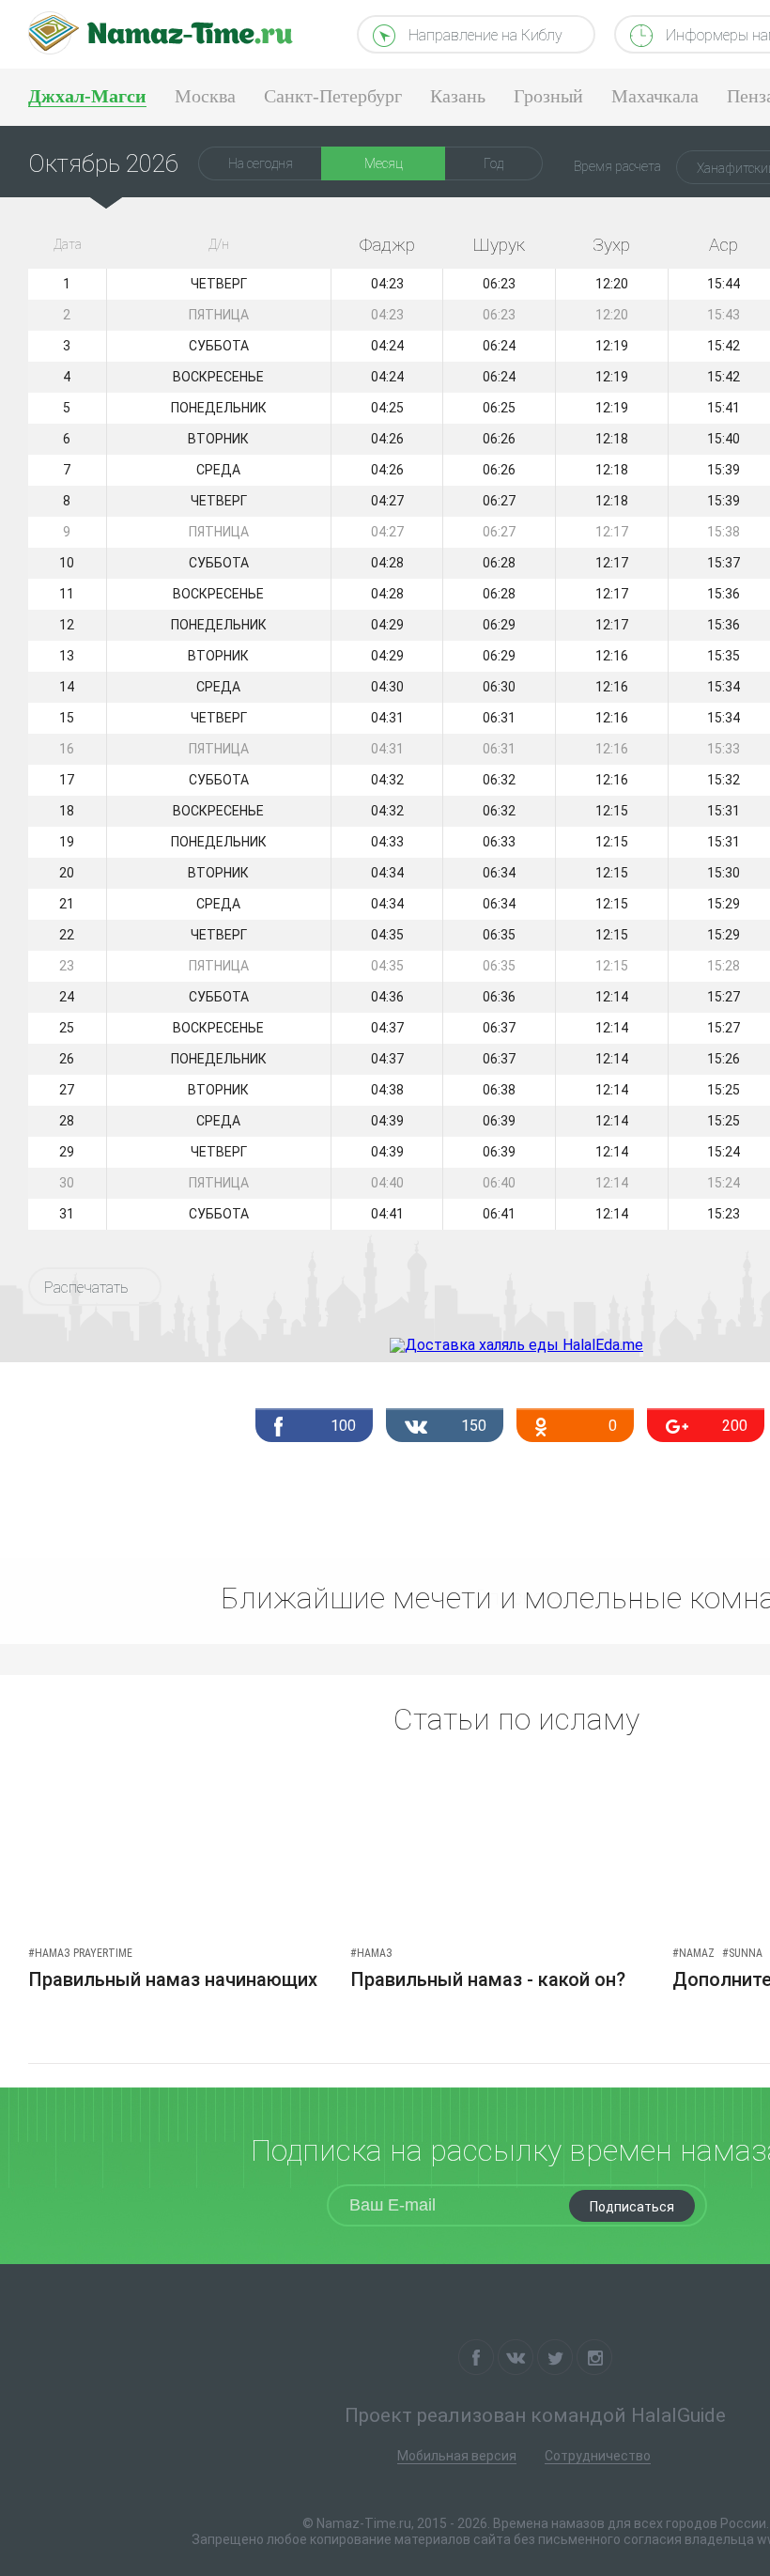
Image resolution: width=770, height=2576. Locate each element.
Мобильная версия (457, 2456)
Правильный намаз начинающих (173, 1979)
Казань (458, 96)
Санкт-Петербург (333, 96)
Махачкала (655, 96)
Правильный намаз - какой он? (488, 1979)
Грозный (548, 96)
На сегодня (261, 163)
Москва (205, 96)
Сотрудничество (598, 2456)
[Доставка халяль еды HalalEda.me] (516, 1345)
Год (493, 163)
